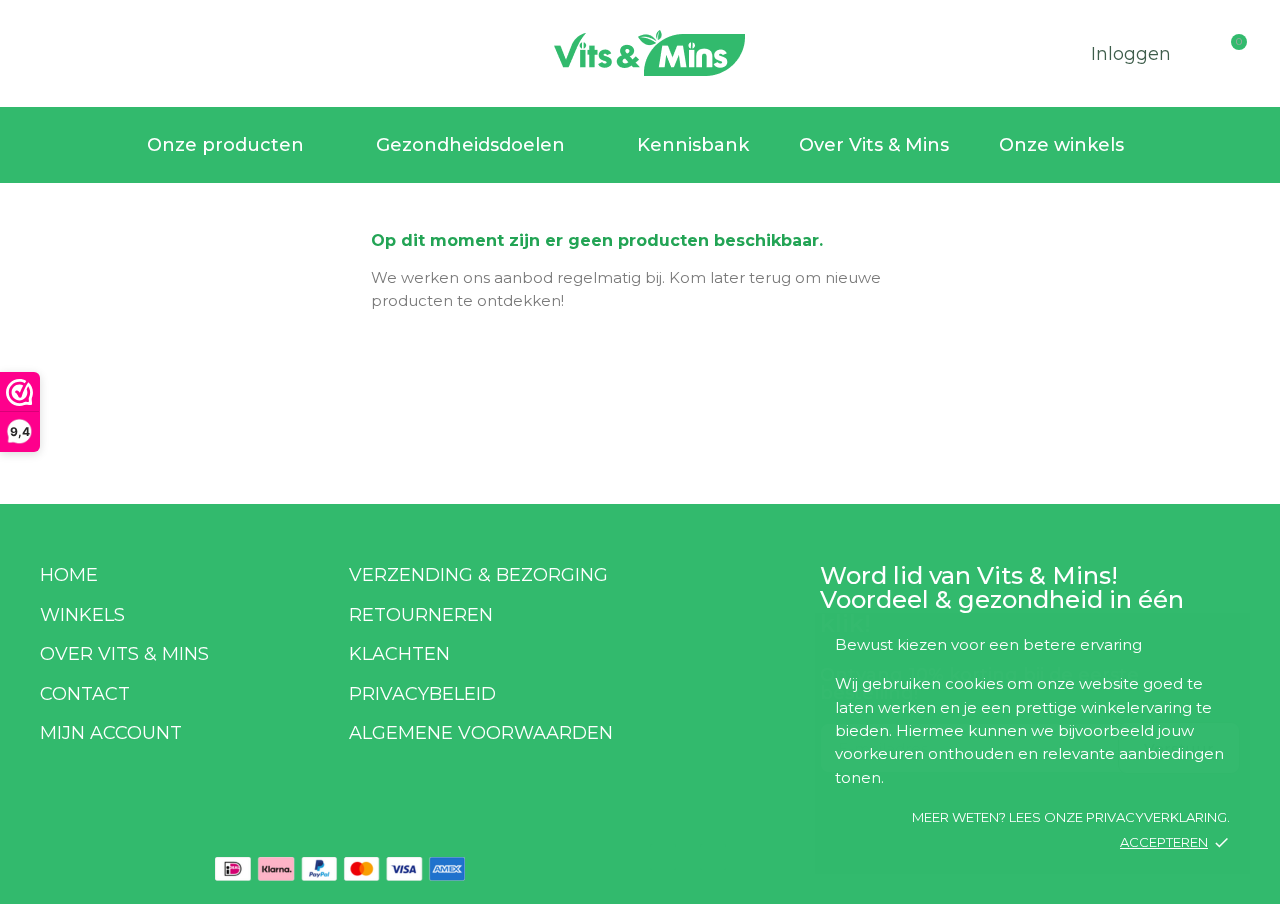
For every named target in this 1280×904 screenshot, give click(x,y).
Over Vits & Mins (874, 145)
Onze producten (225, 145)
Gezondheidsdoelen (470, 145)
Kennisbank (693, 145)
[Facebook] (663, 857)
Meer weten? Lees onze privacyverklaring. (1071, 817)
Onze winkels (1061, 145)
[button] (40, 50)
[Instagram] (713, 857)
